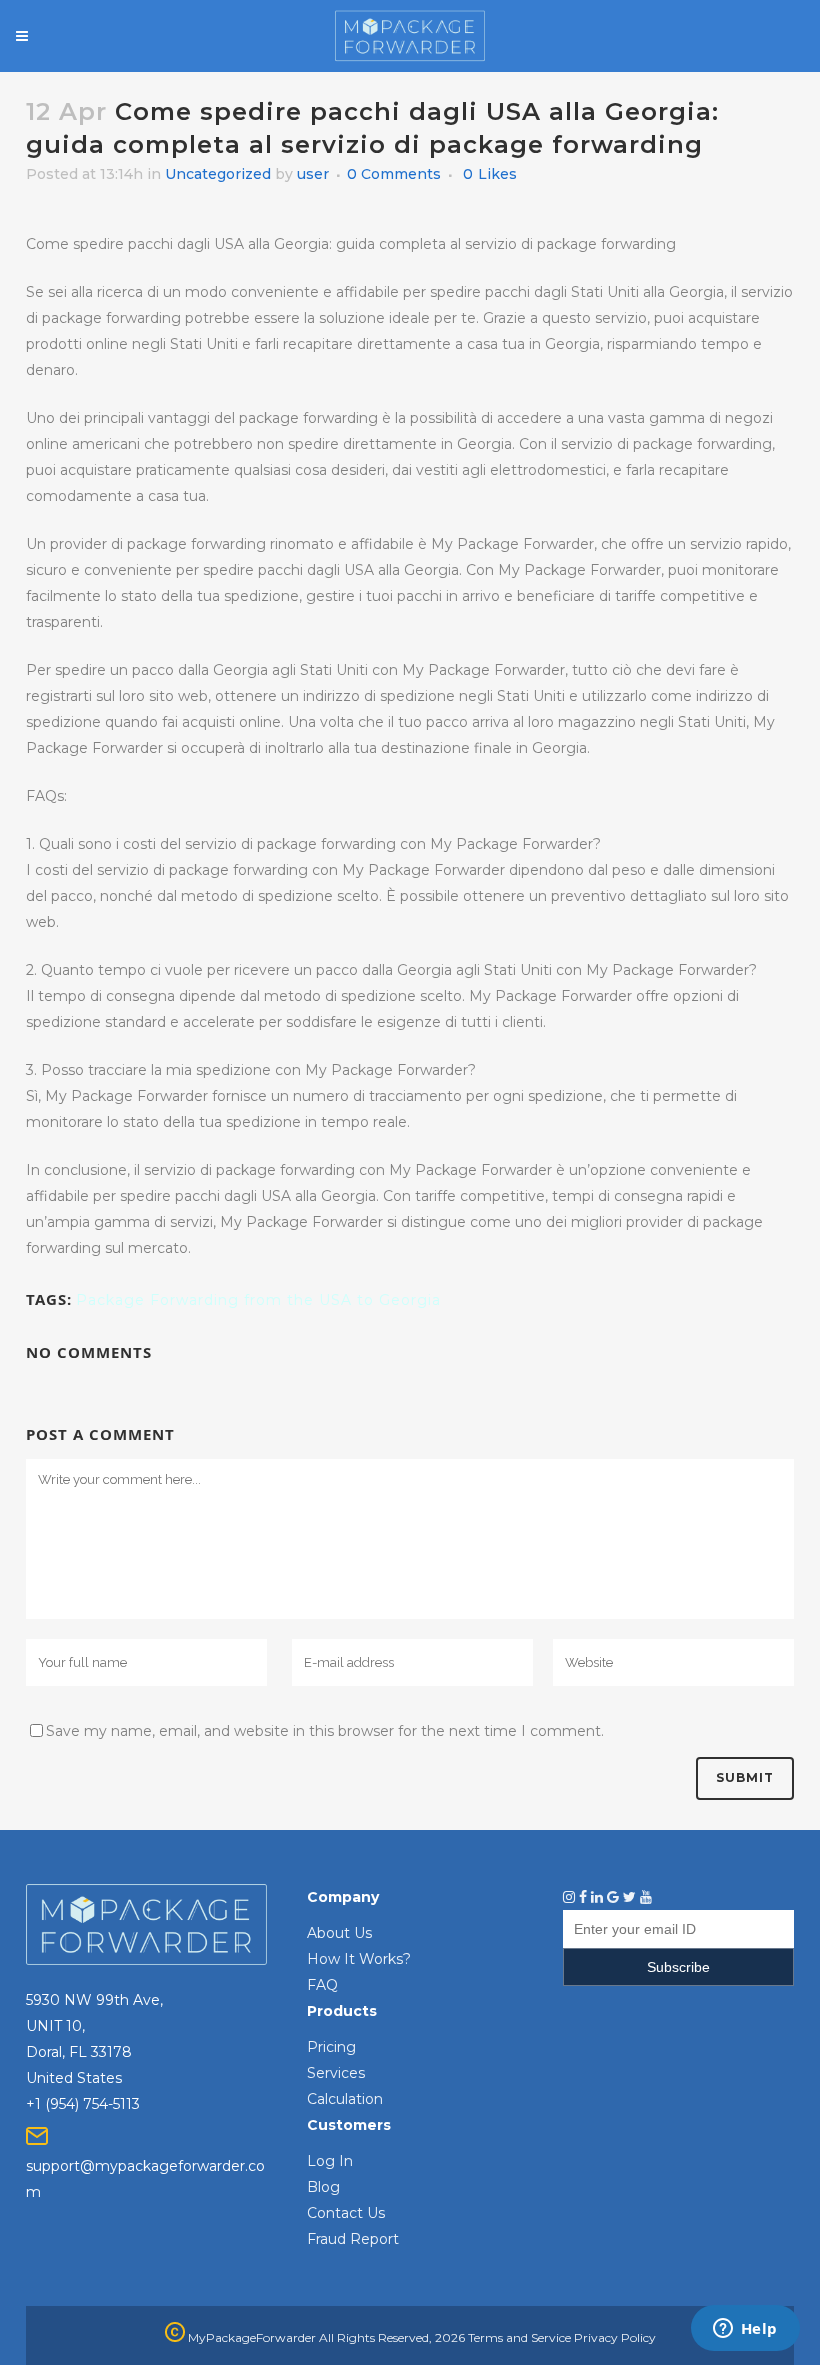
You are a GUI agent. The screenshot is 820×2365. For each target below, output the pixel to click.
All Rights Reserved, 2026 (392, 2337)
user (313, 174)
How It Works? (359, 1959)
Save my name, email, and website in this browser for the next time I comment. (325, 1731)
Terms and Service (519, 2337)
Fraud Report (353, 2239)
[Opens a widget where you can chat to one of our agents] (745, 2330)
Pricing (331, 2047)
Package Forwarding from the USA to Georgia (258, 1300)
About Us (339, 1933)
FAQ (322, 1985)
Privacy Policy (615, 2337)
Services (336, 2073)
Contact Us (346, 2213)
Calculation (345, 2099)
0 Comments (394, 174)
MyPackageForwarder (250, 2337)
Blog (323, 2187)
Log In (330, 2161)
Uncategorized (218, 174)
